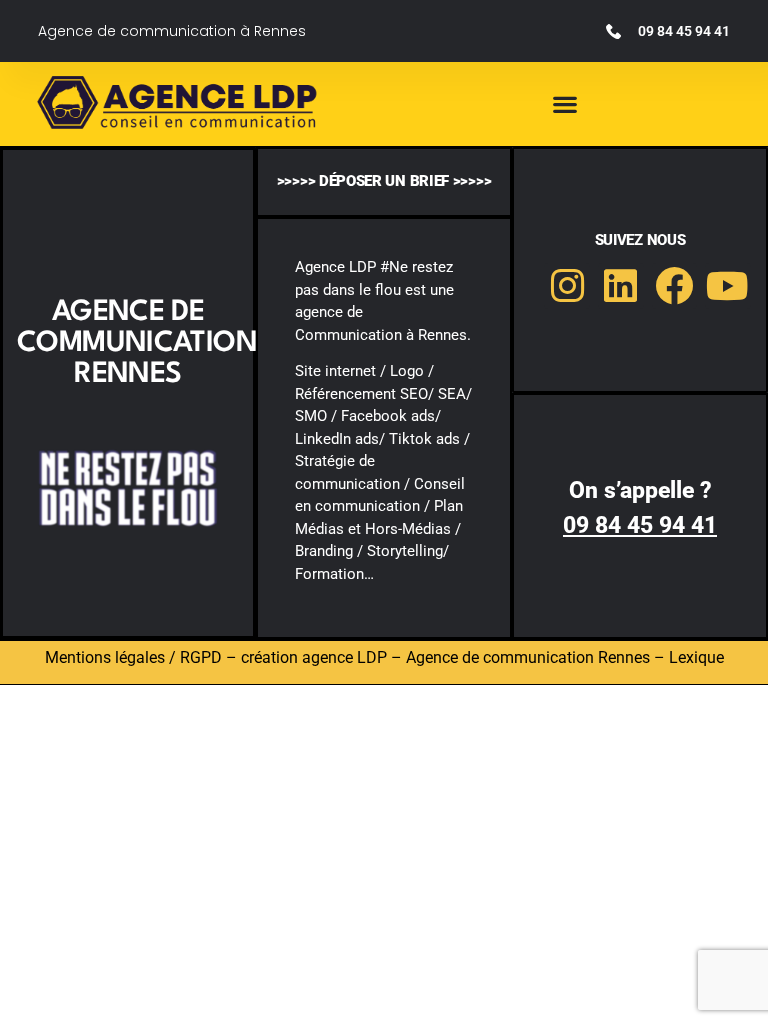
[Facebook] (675, 286)
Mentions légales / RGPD (133, 657)
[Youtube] (728, 286)
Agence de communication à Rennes (172, 31)
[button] (565, 104)
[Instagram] (567, 286)
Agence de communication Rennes (528, 657)
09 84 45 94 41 (640, 525)
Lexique (696, 657)
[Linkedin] (621, 286)
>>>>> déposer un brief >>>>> (384, 181)
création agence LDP (314, 657)
